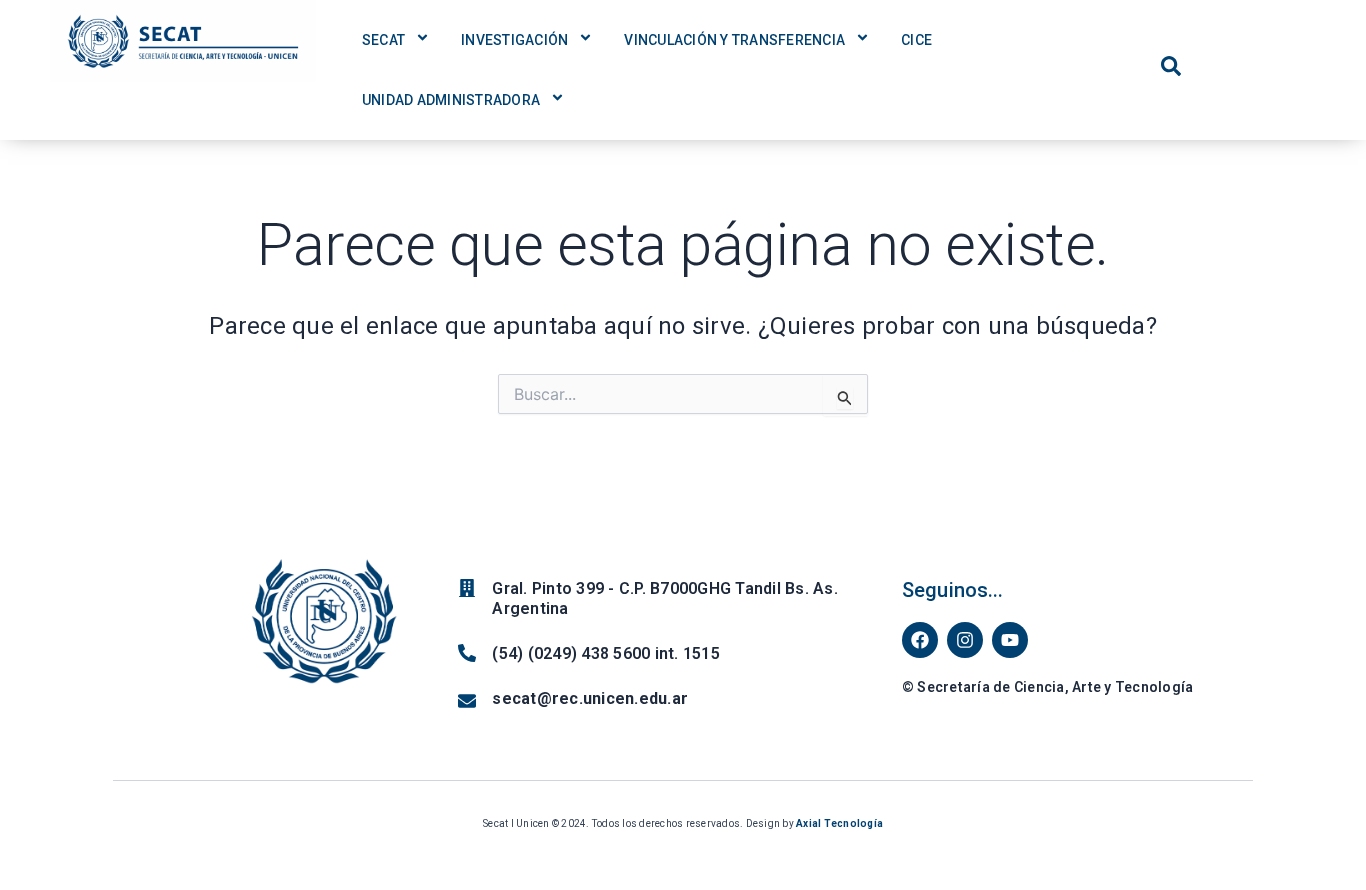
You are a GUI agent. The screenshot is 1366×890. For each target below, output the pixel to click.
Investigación (514, 40)
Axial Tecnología (839, 823)
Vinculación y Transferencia (734, 40)
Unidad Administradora (451, 100)
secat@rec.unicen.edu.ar (590, 698)
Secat (383, 40)
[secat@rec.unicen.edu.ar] (467, 701)
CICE (916, 40)
